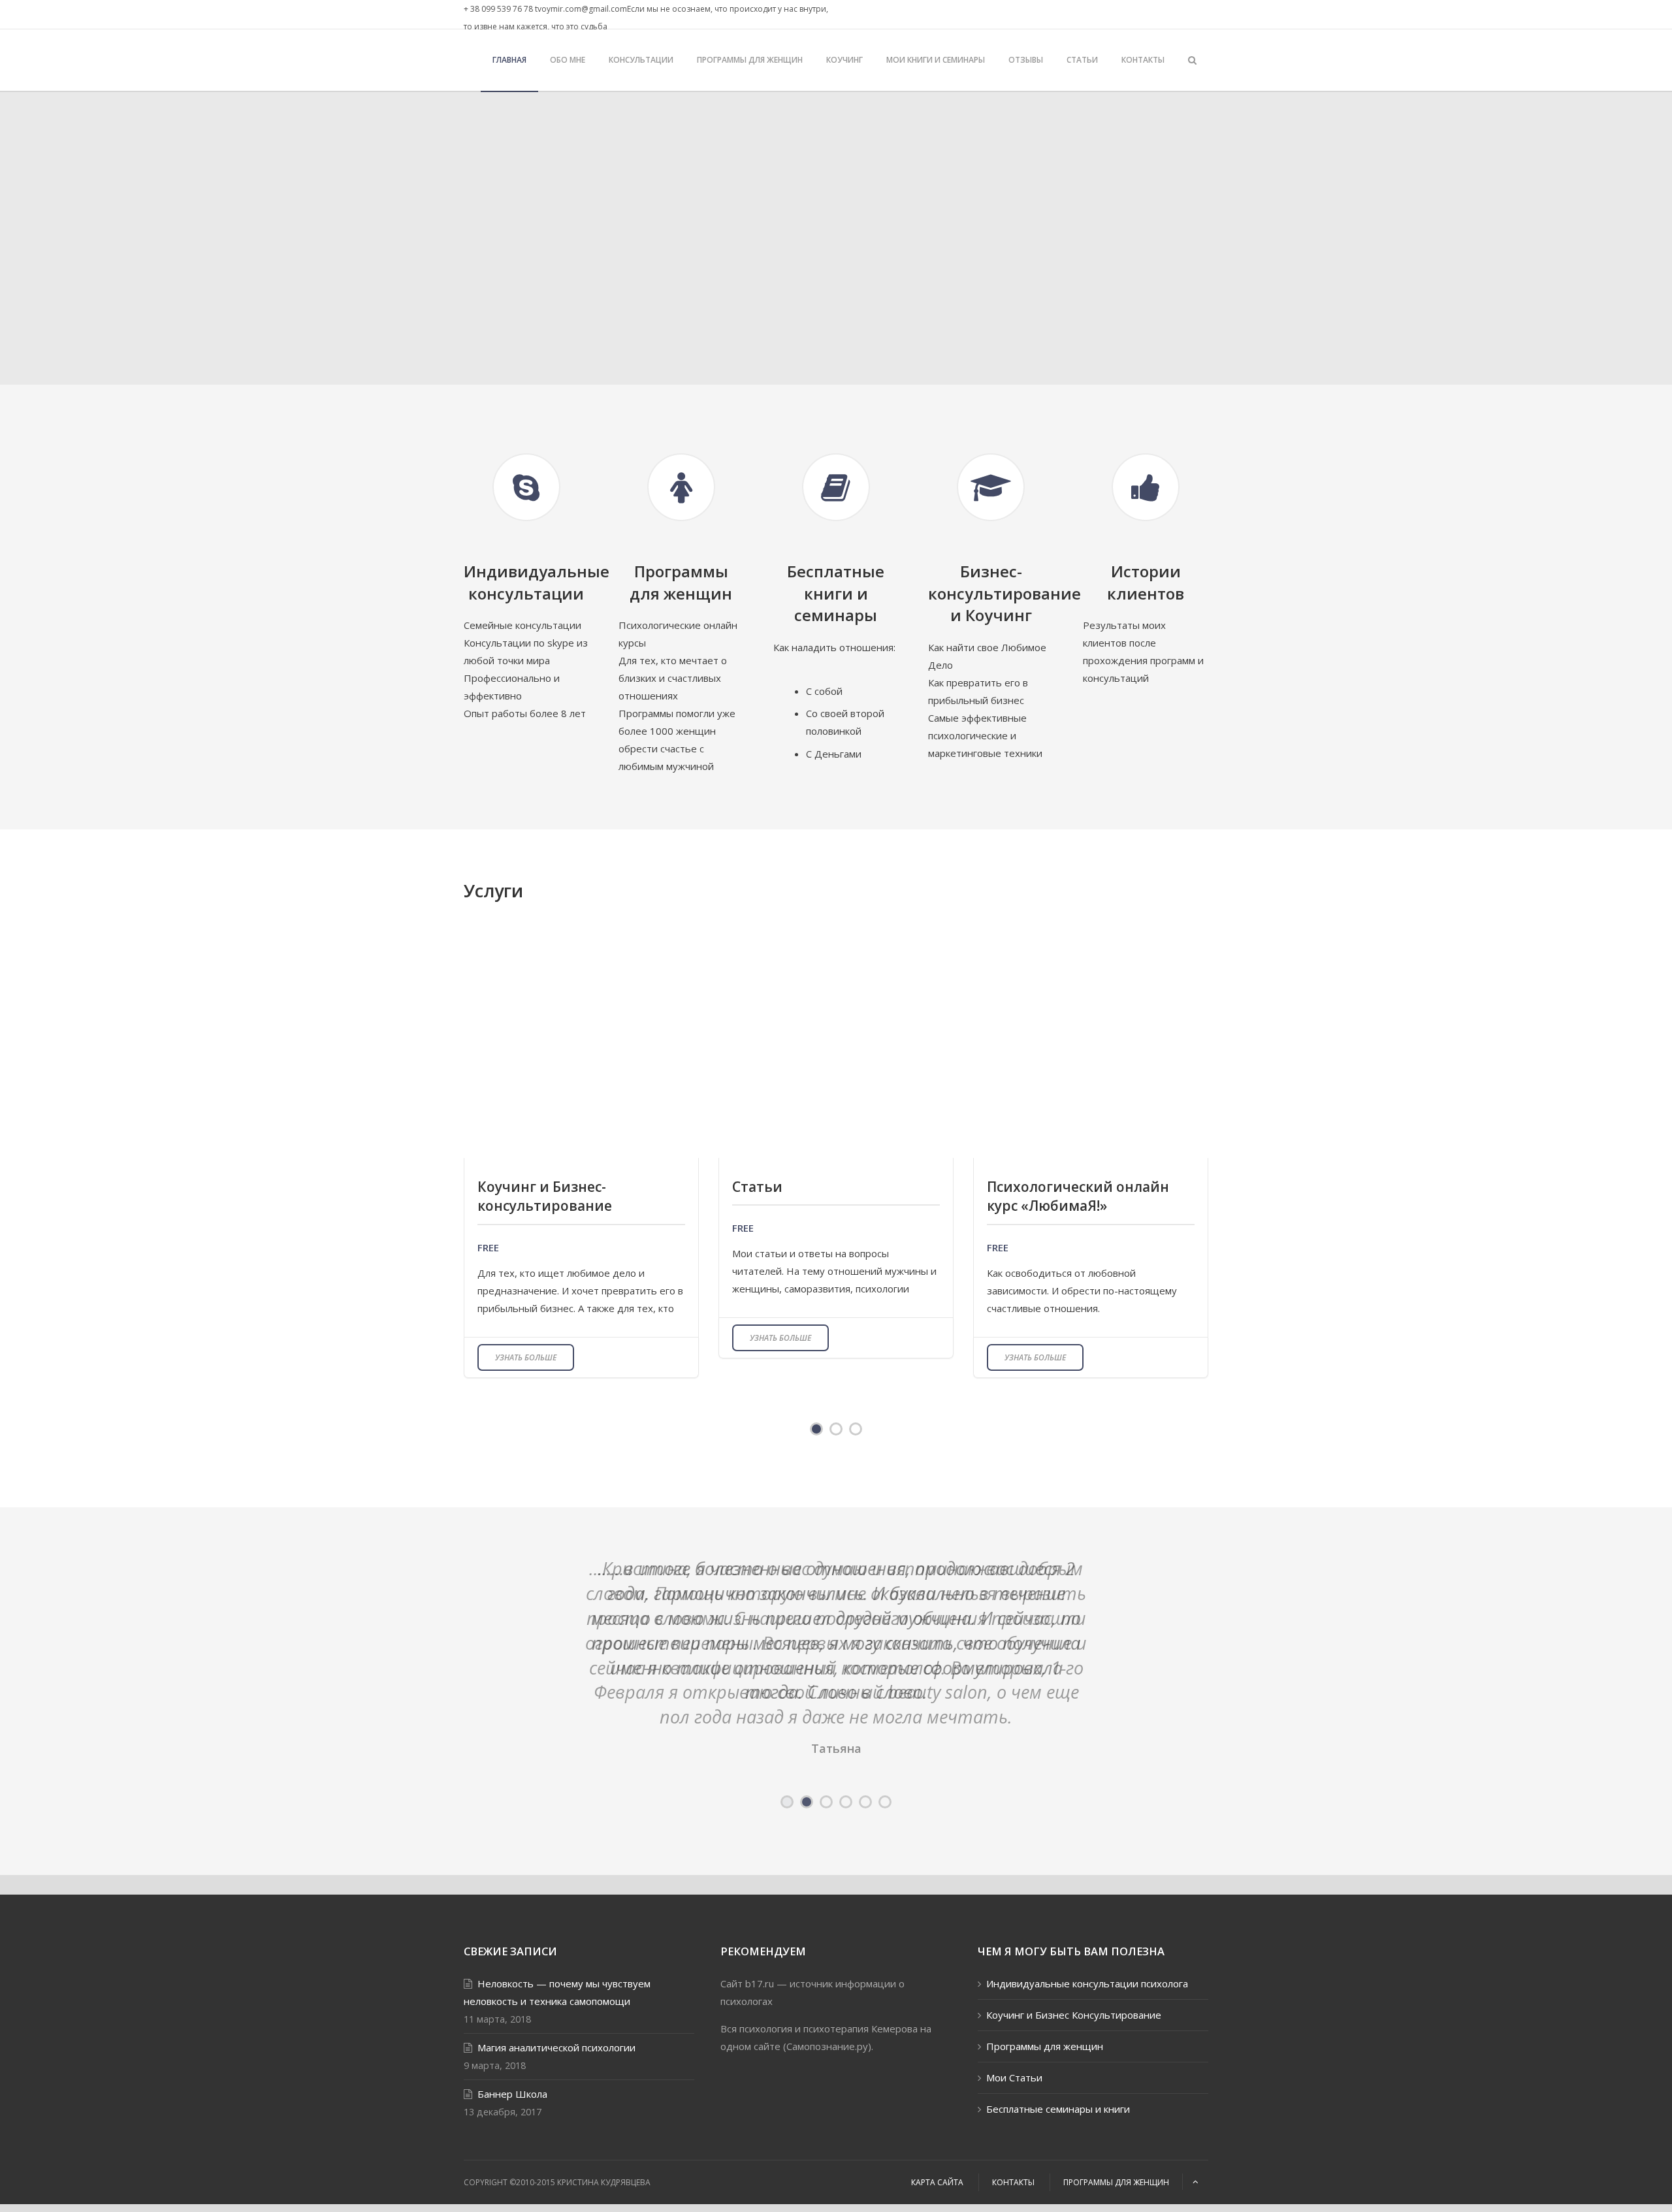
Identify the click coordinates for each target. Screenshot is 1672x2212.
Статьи (1082, 60)
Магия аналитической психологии (556, 2080)
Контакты (1143, 60)
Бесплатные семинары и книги (1058, 2141)
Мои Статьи (1014, 2110)
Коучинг (844, 60)
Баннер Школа (512, 2126)
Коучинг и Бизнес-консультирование (545, 1196)
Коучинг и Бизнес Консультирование (1074, 2047)
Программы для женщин (750, 60)
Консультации (641, 60)
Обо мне (568, 60)
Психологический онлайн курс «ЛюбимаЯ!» (1078, 1196)
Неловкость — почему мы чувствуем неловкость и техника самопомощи (557, 2025)
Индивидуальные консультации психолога (1087, 2016)
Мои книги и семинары (936, 60)
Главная (509, 60)
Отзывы (1026, 60)
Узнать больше (526, 1357)
